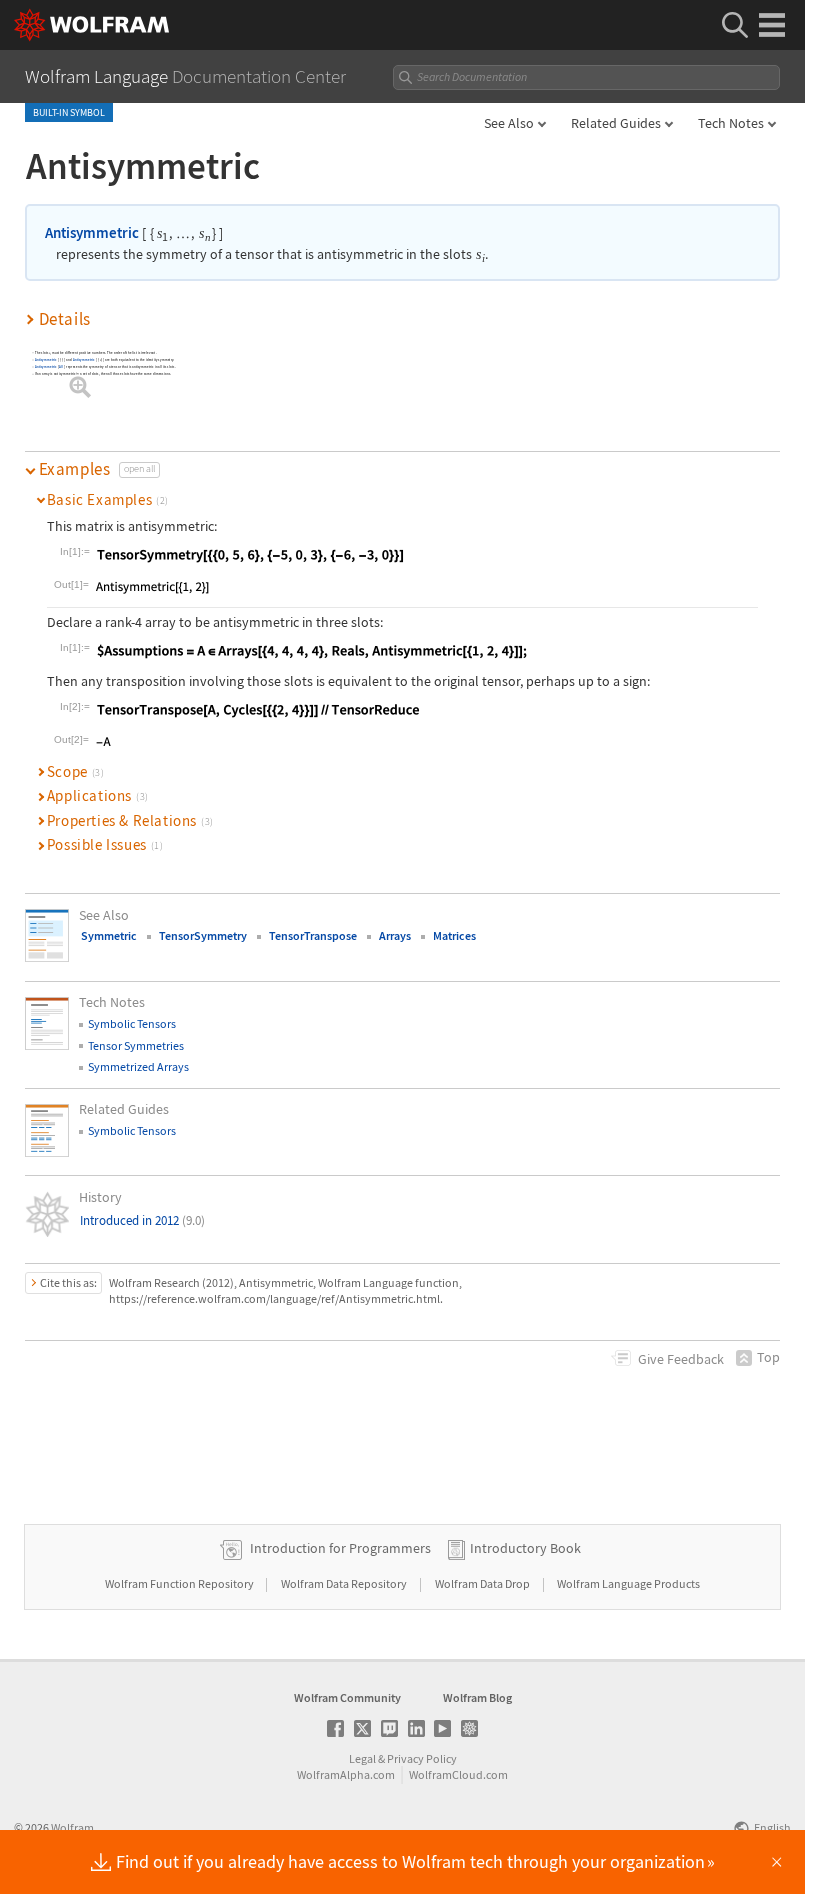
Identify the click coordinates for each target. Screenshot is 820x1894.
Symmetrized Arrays (138, 1066)
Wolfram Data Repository (345, 1583)
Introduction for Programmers (340, 1548)
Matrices (454, 935)
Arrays (395, 935)
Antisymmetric (92, 232)
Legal (362, 1758)
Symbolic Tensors (132, 1023)
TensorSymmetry (203, 935)
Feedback (681, 1359)
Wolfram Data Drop (483, 1583)
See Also (509, 123)
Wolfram (72, 1827)
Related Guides (616, 123)
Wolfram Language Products (628, 1583)
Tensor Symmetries (136, 1045)
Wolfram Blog (477, 1697)
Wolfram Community (347, 1697)
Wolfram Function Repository (180, 1583)
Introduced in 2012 (142, 1220)
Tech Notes (731, 123)
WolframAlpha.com (346, 1774)
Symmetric (109, 935)
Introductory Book (525, 1548)
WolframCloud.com (458, 1774)
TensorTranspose (313, 935)
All (62, 367)
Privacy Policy (422, 1758)
